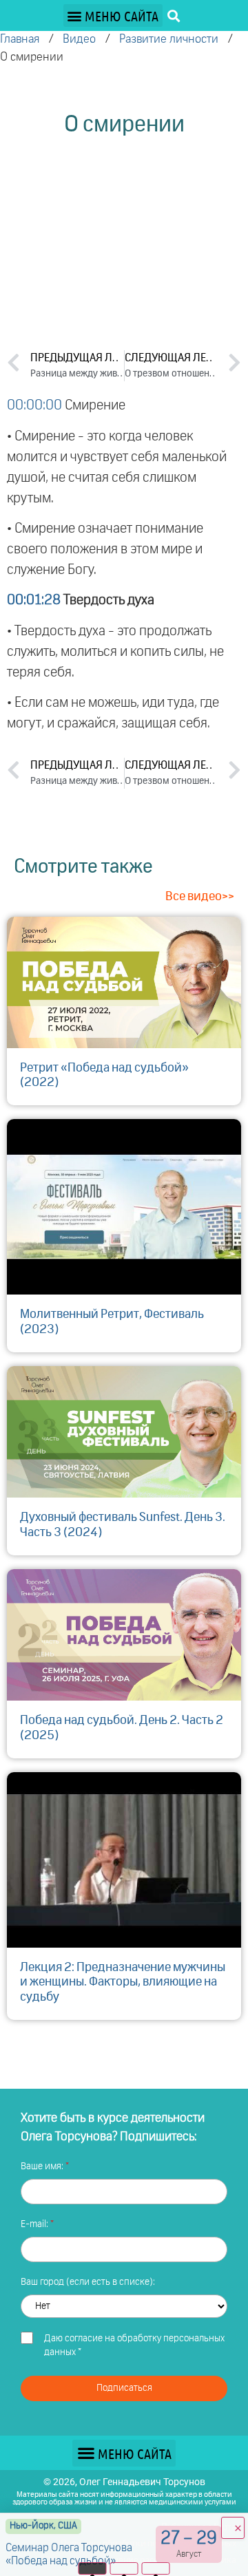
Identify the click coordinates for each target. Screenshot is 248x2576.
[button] (113, 15)
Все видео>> (200, 897)
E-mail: (35, 2224)
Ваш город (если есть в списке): (88, 2282)
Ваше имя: (43, 2167)
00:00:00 (34, 405)
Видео (79, 40)
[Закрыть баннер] (233, 2528)
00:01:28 (34, 600)
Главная (20, 40)
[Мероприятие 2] (124, 2568)
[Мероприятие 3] (156, 2568)
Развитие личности (169, 40)
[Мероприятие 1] (93, 2568)
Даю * (134, 2345)
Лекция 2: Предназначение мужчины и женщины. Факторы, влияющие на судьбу (123, 1982)
